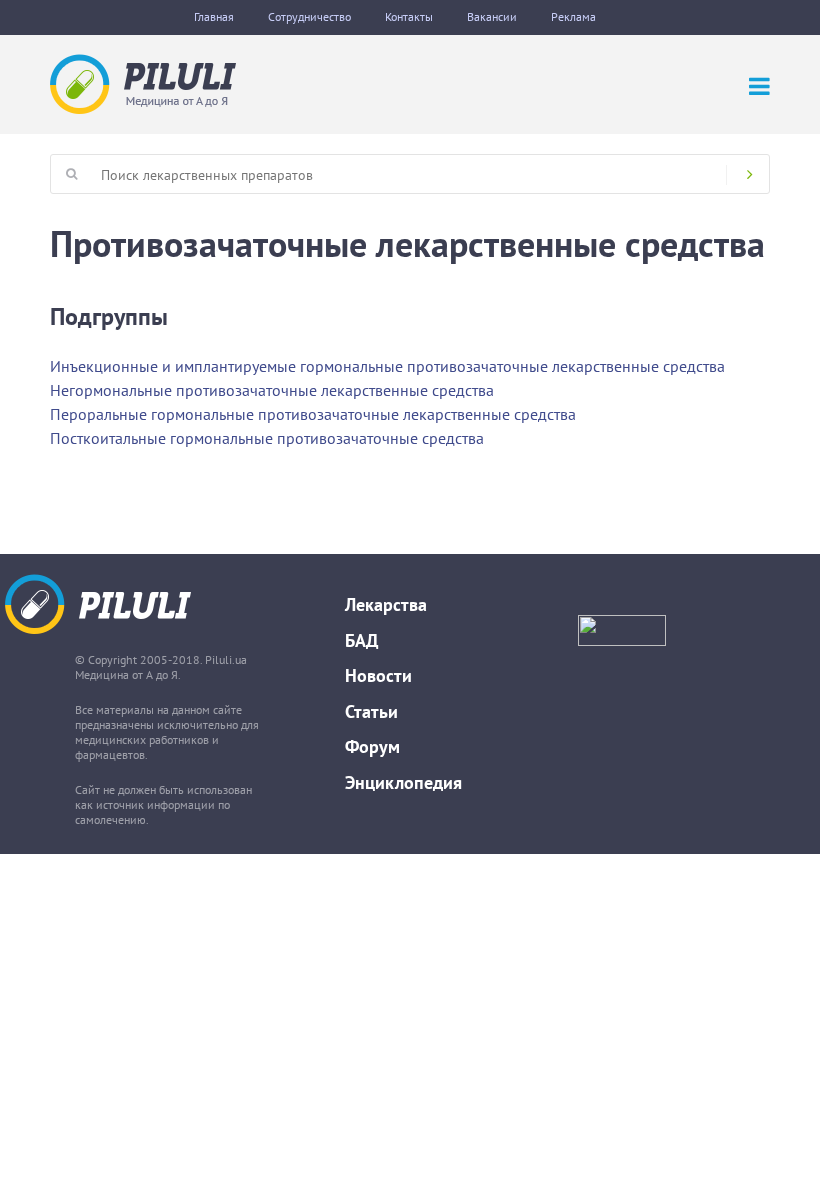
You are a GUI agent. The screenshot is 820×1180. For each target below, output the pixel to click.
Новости (378, 675)
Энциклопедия (403, 782)
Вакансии (492, 16)
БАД (361, 640)
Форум (372, 746)
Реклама (573, 16)
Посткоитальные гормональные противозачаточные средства (267, 438)
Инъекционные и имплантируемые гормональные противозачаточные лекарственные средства (387, 366)
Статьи (371, 711)
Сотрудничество (309, 16)
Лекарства (386, 604)
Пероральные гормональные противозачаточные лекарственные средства (313, 414)
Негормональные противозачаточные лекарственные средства (272, 390)
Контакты (409, 16)
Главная (214, 16)
